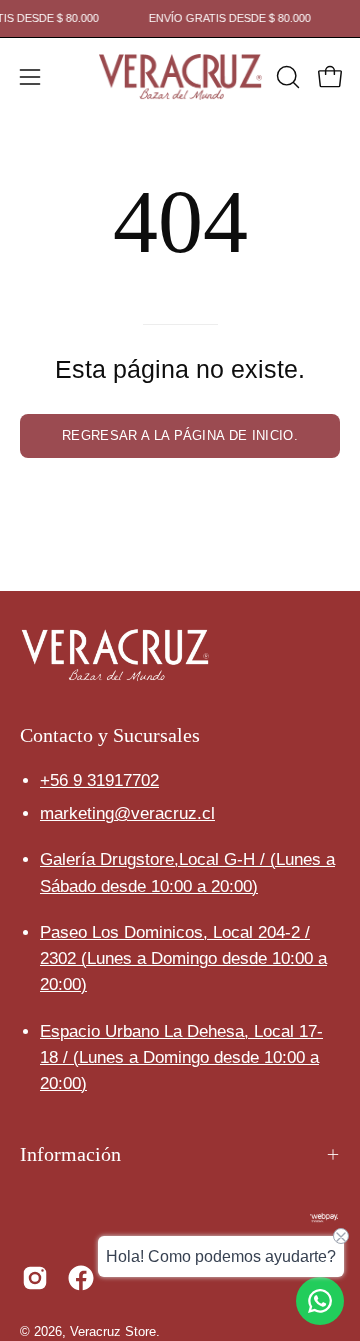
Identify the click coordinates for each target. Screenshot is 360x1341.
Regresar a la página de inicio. (180, 435)
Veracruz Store (113, 1332)
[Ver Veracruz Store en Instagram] (35, 1278)
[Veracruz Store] (180, 77)
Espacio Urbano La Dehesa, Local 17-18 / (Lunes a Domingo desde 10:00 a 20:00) (181, 1057)
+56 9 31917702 (99, 780)
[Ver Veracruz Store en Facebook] (81, 1278)
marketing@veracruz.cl (127, 813)
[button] (286, 77)
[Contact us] (320, 1301)
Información (70, 1154)
